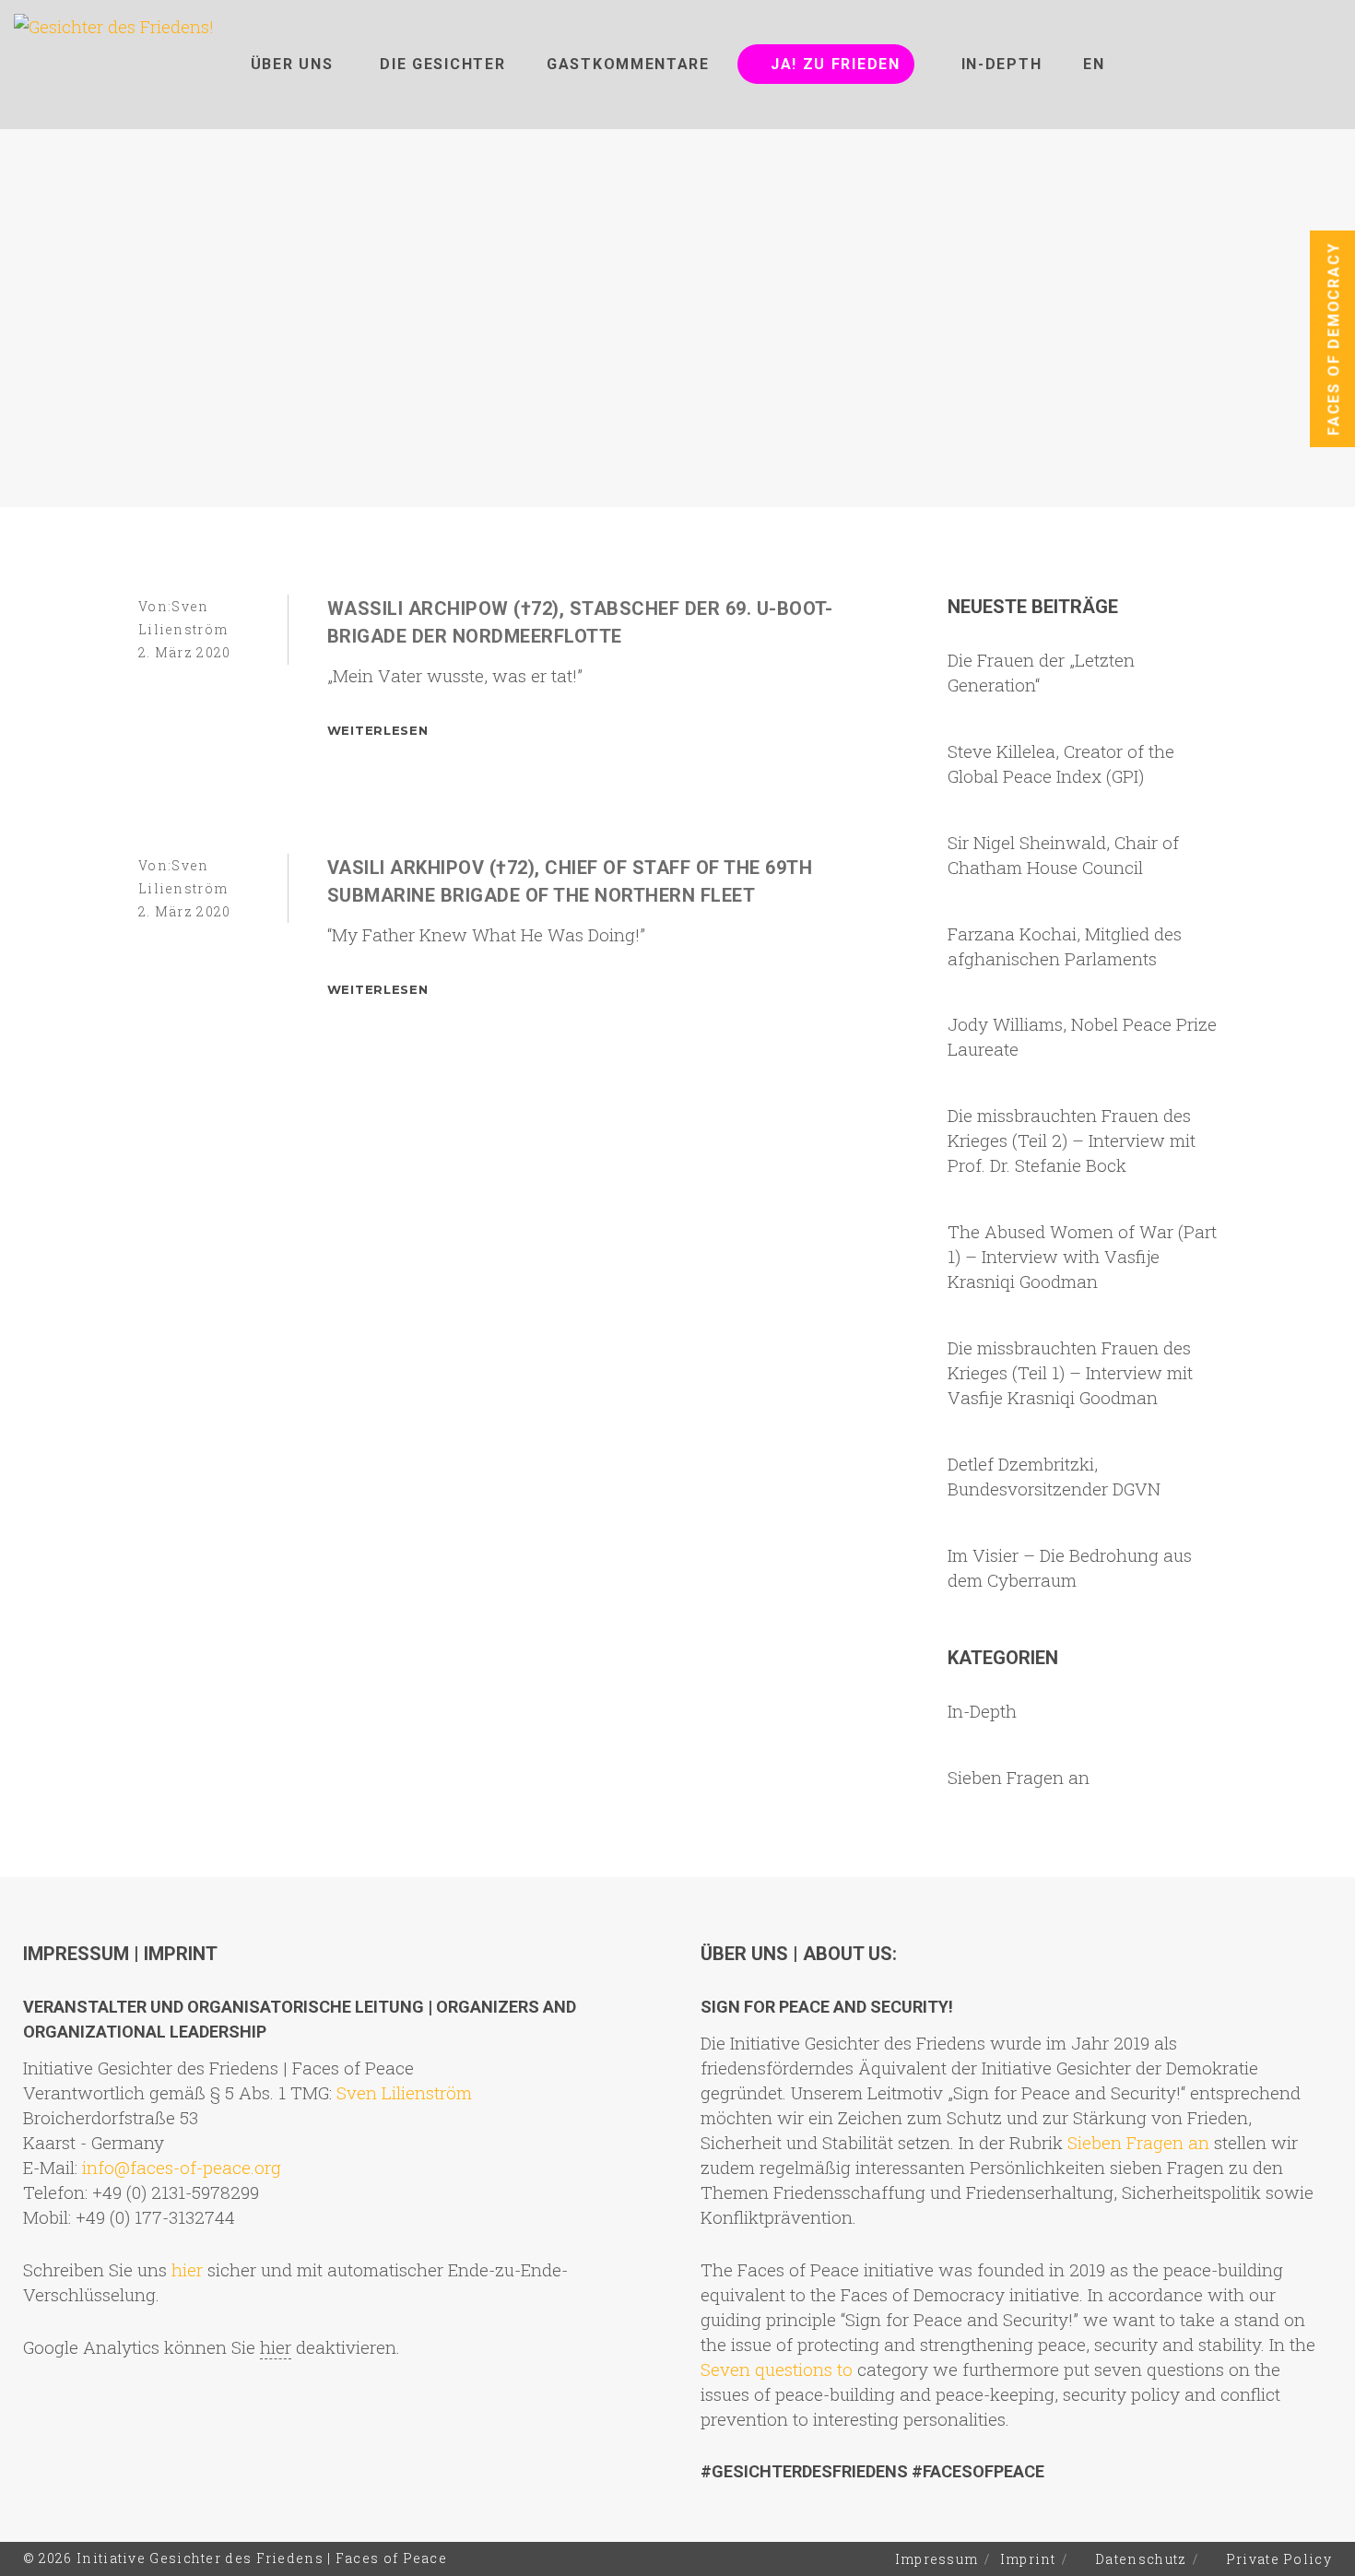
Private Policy (1279, 2559)
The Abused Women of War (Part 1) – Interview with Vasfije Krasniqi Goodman (1082, 1256)
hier (187, 2269)
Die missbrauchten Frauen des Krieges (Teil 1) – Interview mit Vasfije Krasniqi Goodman (1070, 1372)
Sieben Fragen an (1019, 1777)
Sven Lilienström (404, 2092)
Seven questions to (777, 2369)
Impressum (937, 2559)
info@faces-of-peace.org (182, 2167)
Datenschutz (1141, 2559)
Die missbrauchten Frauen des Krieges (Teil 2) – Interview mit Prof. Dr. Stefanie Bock (1072, 1140)
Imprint (1028, 2559)
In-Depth (982, 1711)
